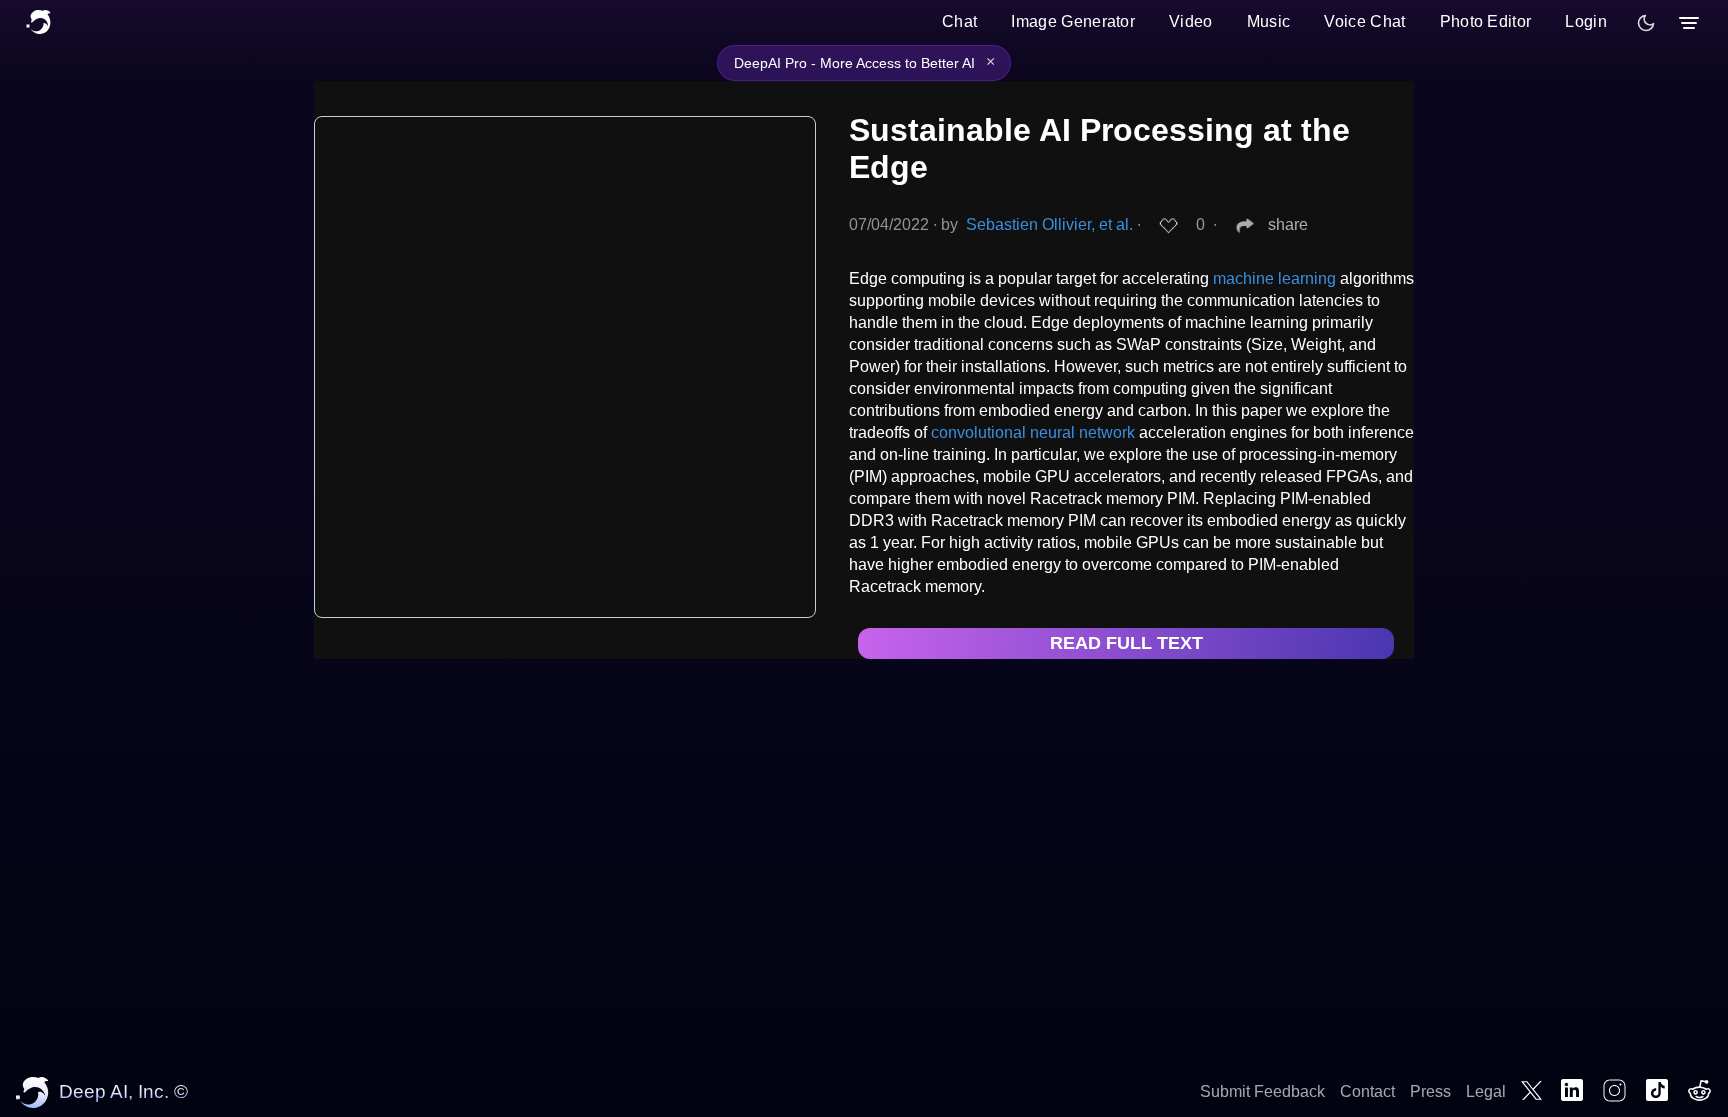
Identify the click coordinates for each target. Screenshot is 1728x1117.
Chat (959, 21)
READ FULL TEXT (1126, 643)
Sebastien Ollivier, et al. (1049, 224)
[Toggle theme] (1646, 23)
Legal (1486, 1091)
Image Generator (1073, 21)
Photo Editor (1486, 21)
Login (1586, 21)
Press (1430, 1091)
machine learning (1274, 278)
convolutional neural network (1033, 432)
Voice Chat (1364, 21)
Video (1191, 21)
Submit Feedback (1262, 1091)
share (1288, 224)
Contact (1367, 1091)
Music (1269, 21)
